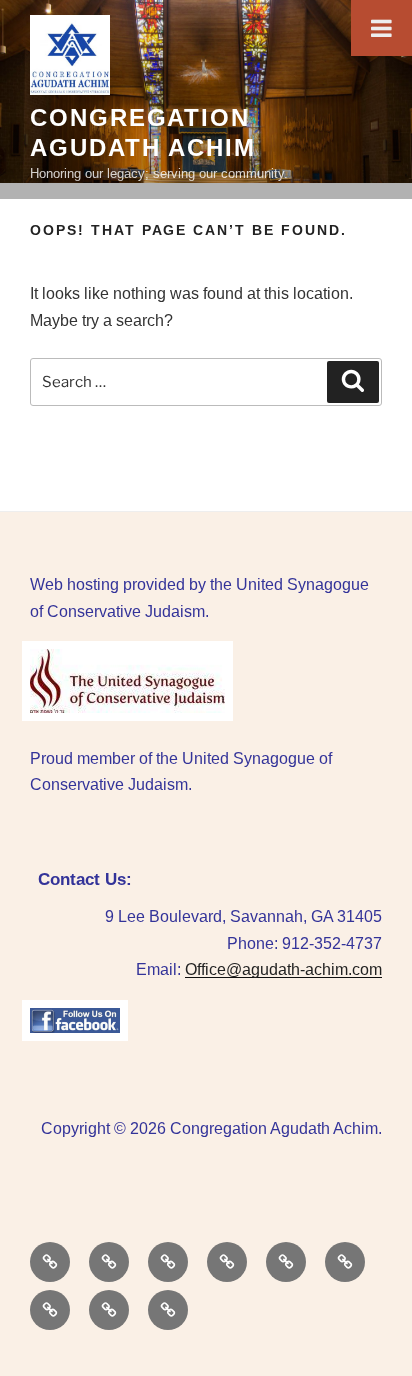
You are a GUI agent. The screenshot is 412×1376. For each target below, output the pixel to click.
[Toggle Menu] (381, 28)
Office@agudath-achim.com (283, 969)
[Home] (50, 1262)
